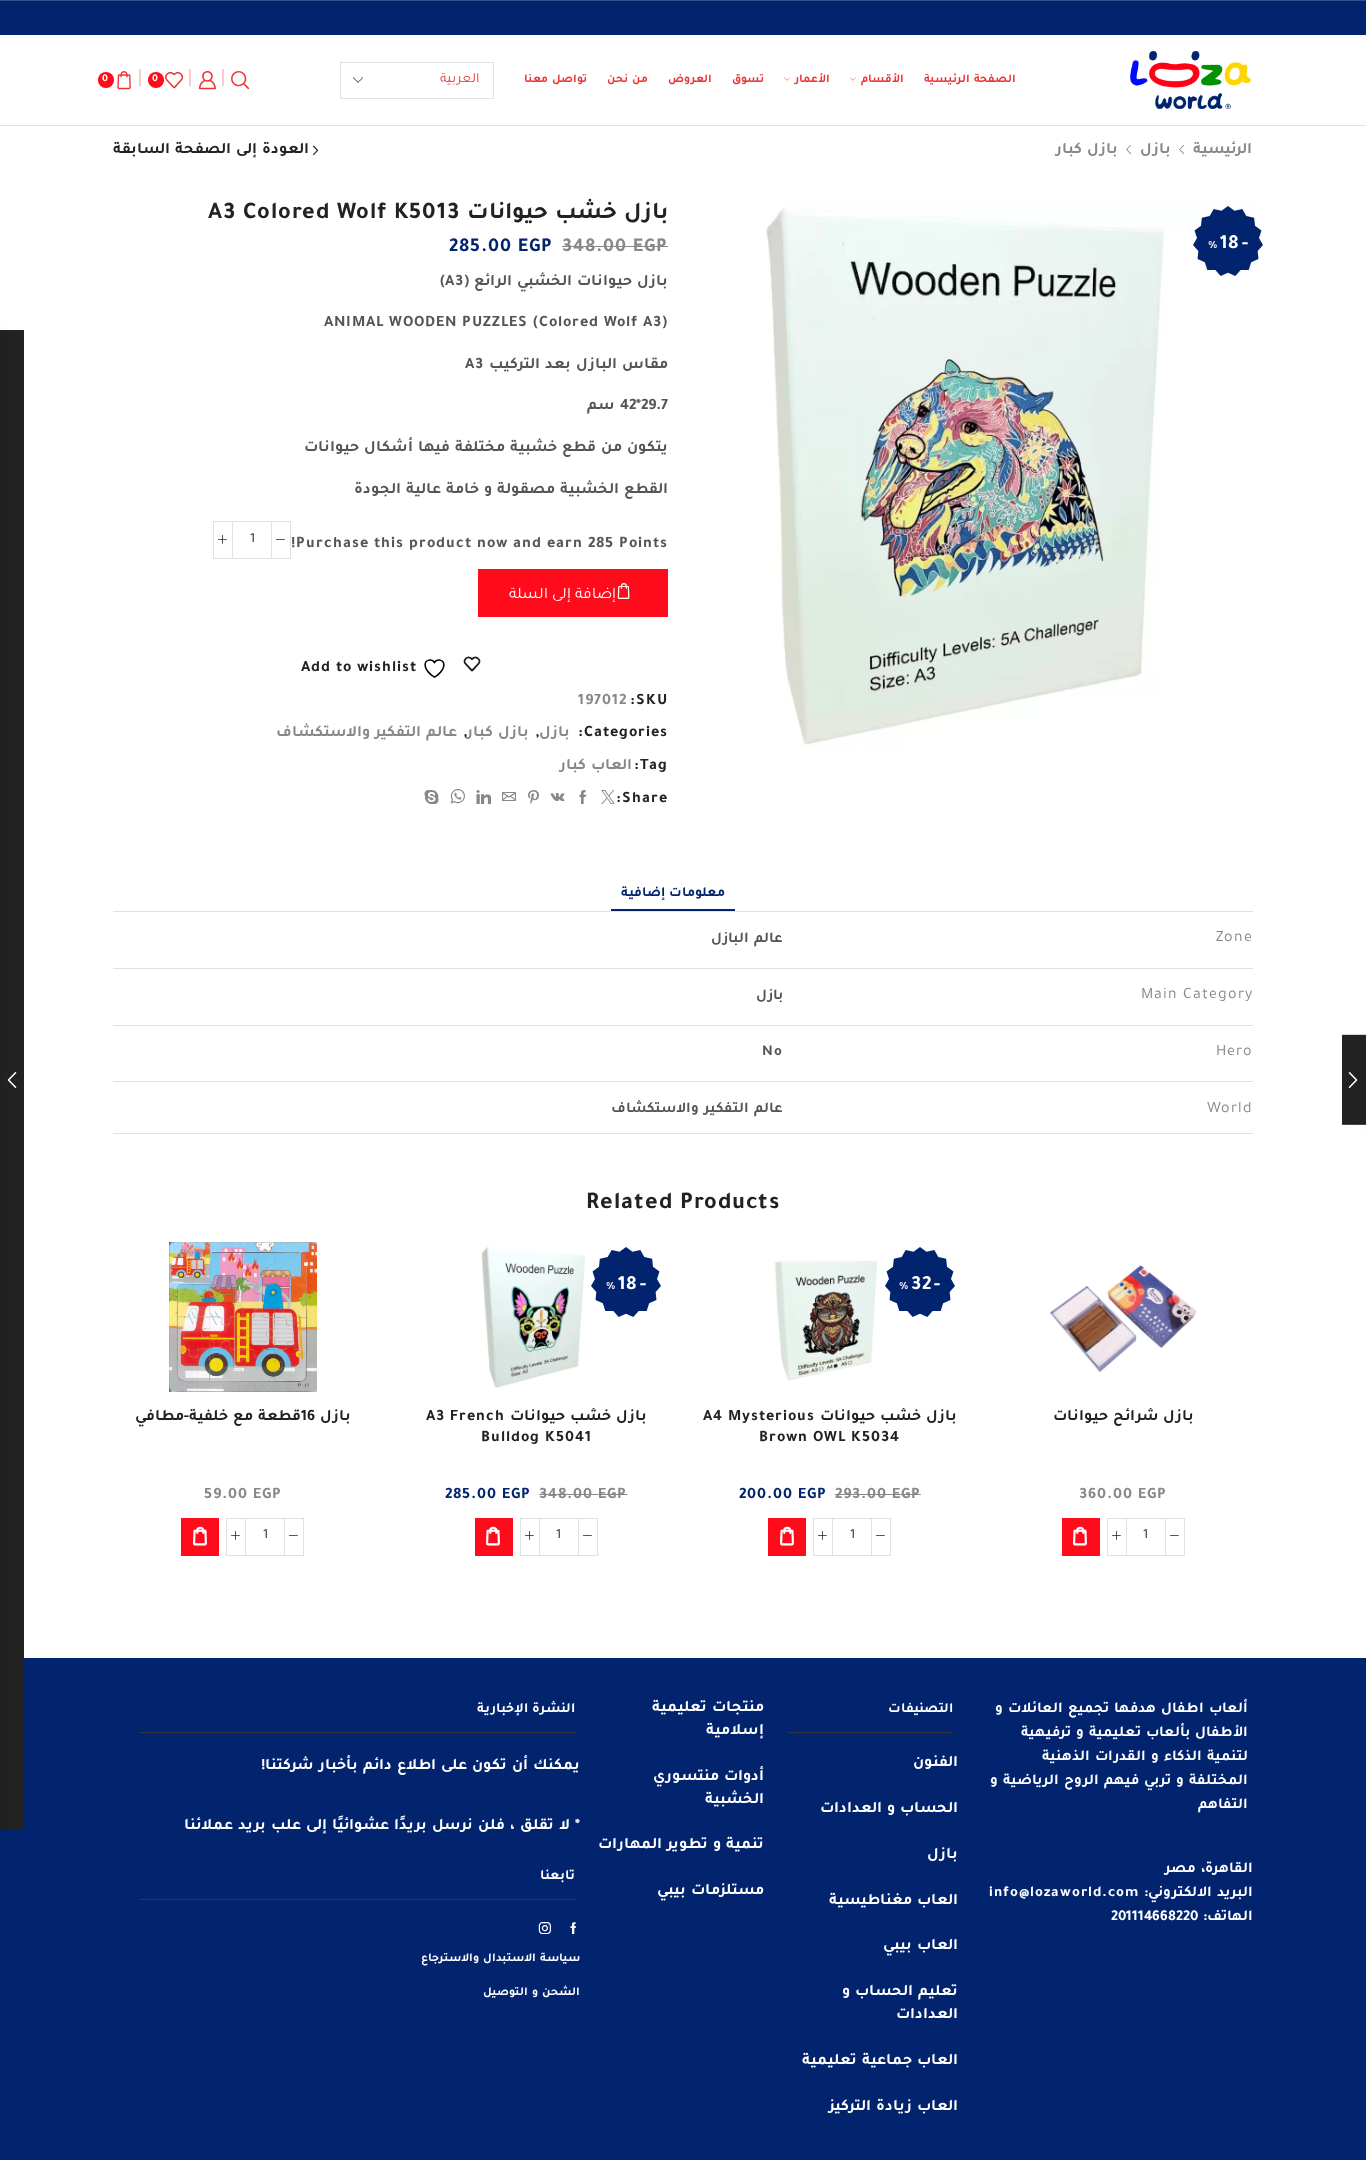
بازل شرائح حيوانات (1123, 1418)
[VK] (558, 801)
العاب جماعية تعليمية (880, 2062)
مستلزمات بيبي (710, 1892)
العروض (690, 80)
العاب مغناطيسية (893, 1902)
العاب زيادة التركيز (893, 2108)
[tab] (673, 894)
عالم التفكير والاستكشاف (366, 734)
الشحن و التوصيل (531, 1993)
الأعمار (812, 80)
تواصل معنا (555, 80)
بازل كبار (1087, 151)
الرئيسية (1222, 151)
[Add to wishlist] (1220, 1284)
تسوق (748, 80)
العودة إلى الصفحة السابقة (211, 151)
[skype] (434, 801)
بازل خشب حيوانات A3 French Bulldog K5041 (536, 1429)
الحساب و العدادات (889, 1810)
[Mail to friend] (509, 801)
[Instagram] (545, 1928)
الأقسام (882, 80)
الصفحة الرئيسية (970, 80)
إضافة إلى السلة (562, 596)
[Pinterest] (534, 801)
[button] (1081, 1537)
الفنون (935, 1764)
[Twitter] (606, 801)
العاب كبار (596, 767)
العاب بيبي (920, 1947)
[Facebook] (583, 801)
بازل (1155, 151)
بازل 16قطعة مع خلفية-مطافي (243, 1418)
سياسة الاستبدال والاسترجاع (500, 1959)
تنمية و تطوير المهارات (681, 1846)
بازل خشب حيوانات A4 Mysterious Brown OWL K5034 (830, 1429)
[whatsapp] (458, 801)
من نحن (627, 80)
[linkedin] (484, 801)
